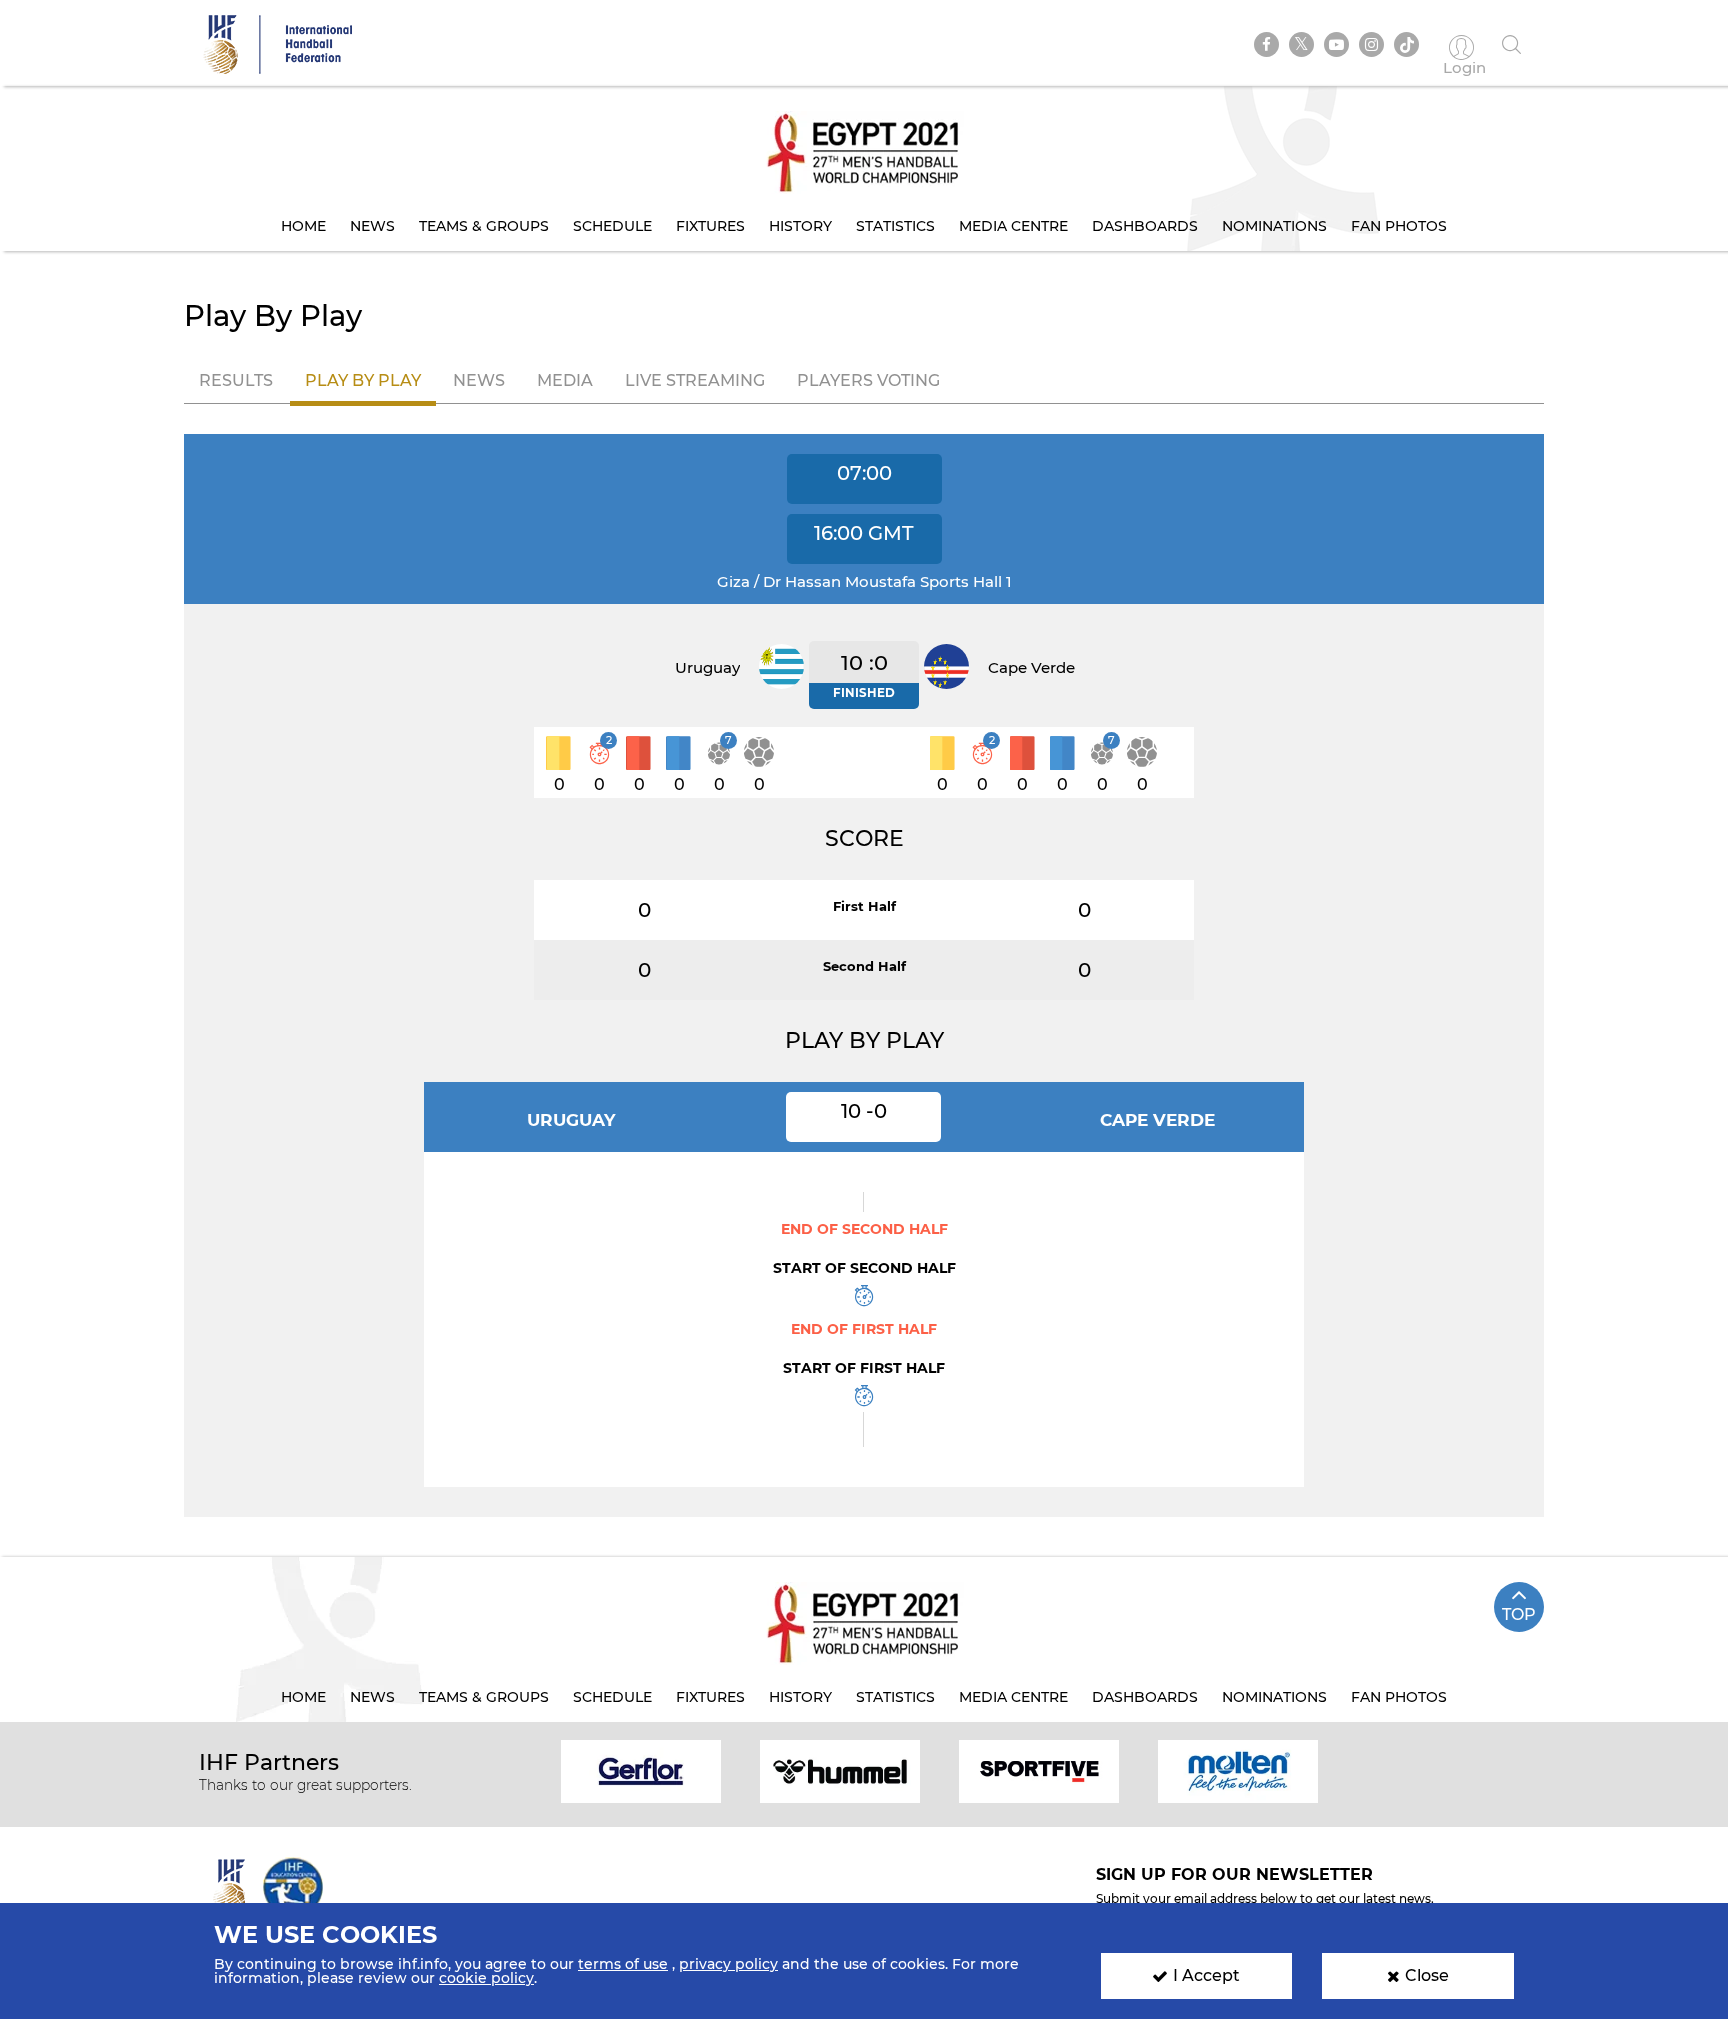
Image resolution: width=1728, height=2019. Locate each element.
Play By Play (363, 380)
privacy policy (728, 1964)
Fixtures (710, 226)
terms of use (623, 1964)
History (800, 226)
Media (565, 380)
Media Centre (1013, 226)
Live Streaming (695, 380)
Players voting (868, 380)
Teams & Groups (484, 226)
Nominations (1274, 226)
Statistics (895, 226)
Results (236, 380)
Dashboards (1145, 226)
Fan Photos (1399, 226)
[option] (641, 1770)
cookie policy (486, 1978)
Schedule (612, 226)
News (372, 226)
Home (303, 226)
